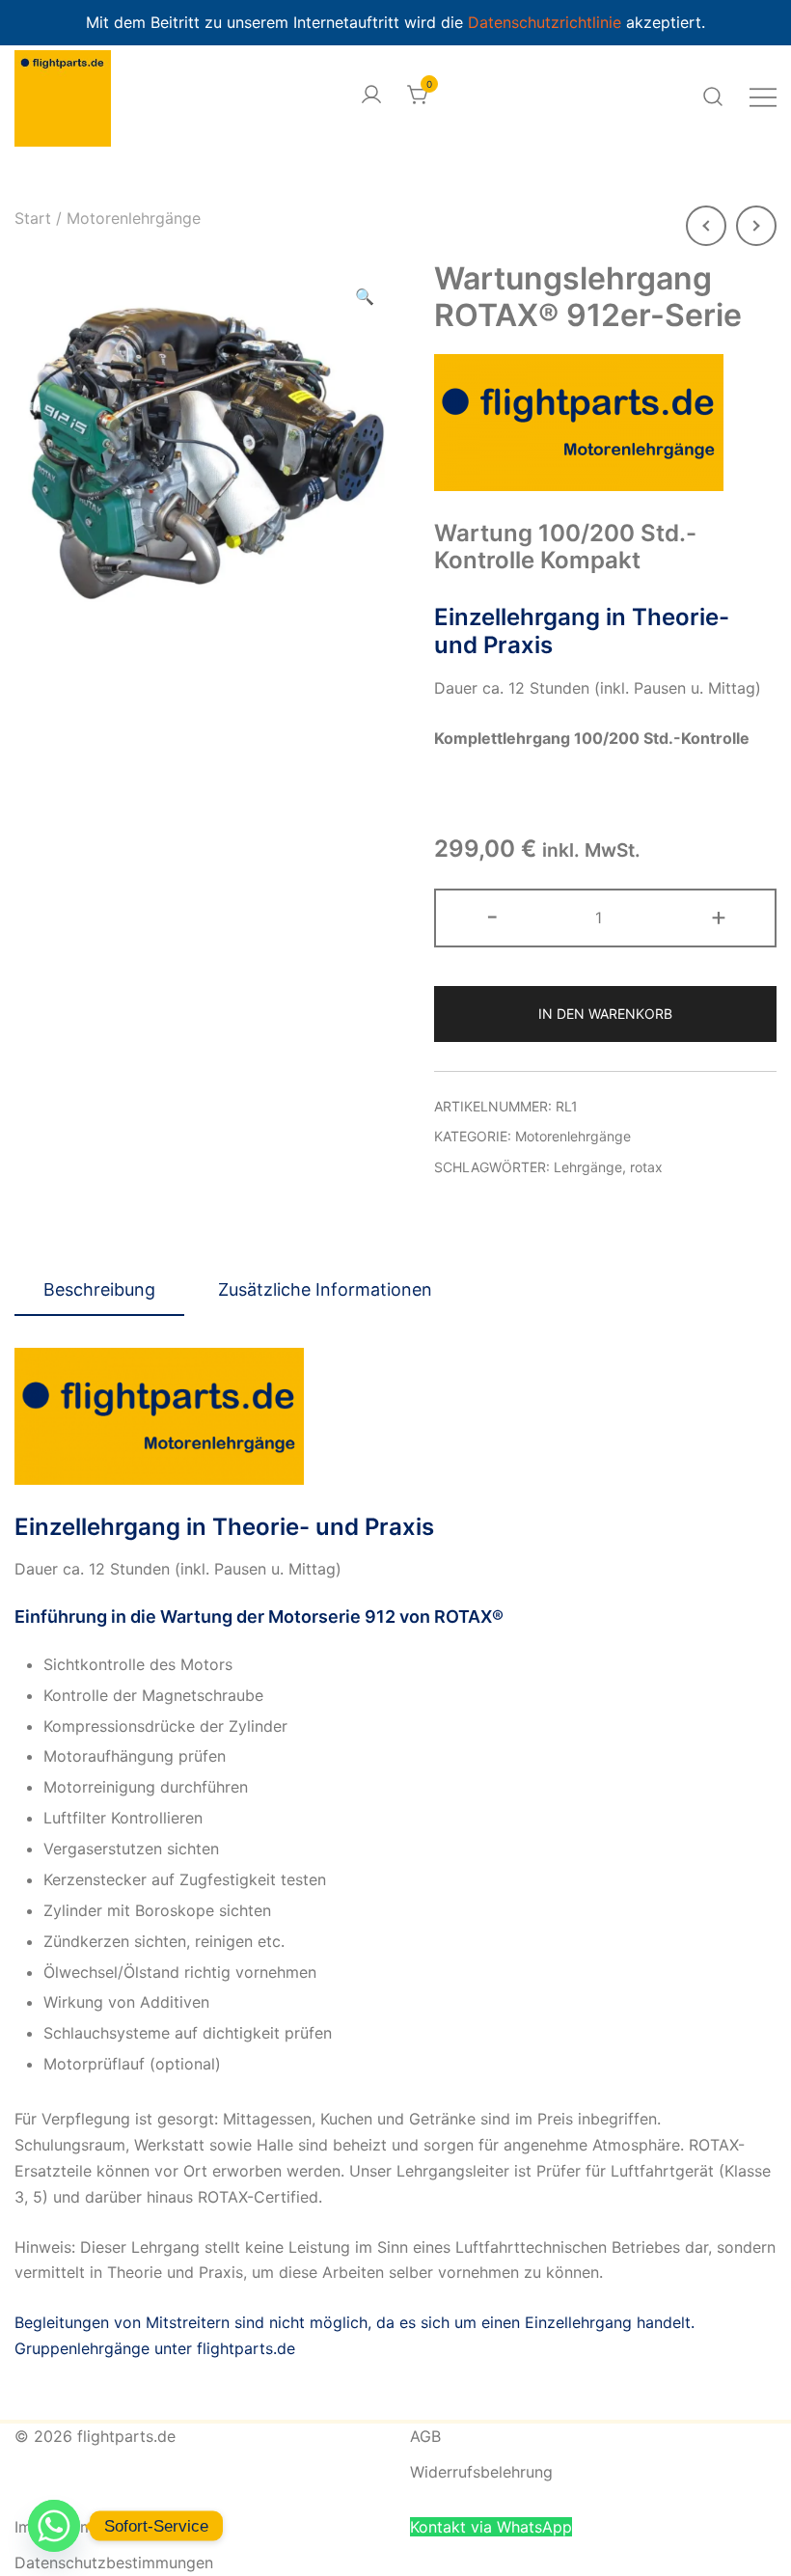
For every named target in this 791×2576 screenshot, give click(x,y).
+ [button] (719, 916)
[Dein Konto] (371, 96)
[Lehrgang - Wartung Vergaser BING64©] (756, 226)
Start (33, 218)
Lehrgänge (588, 1167)
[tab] (99, 1291)
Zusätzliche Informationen (325, 1289)
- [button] (492, 916)
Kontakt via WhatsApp (491, 2527)
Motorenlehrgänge (134, 218)
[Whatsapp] (54, 2526)
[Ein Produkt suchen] (713, 96)
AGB (425, 2436)
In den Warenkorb (605, 1014)
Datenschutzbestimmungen (114, 2562)
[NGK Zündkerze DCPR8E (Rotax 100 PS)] (706, 226)
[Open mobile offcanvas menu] (763, 96)
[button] (365, 297)
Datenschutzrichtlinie (547, 22)
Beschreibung (99, 1289)
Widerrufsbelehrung (481, 2472)
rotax (646, 1167)
